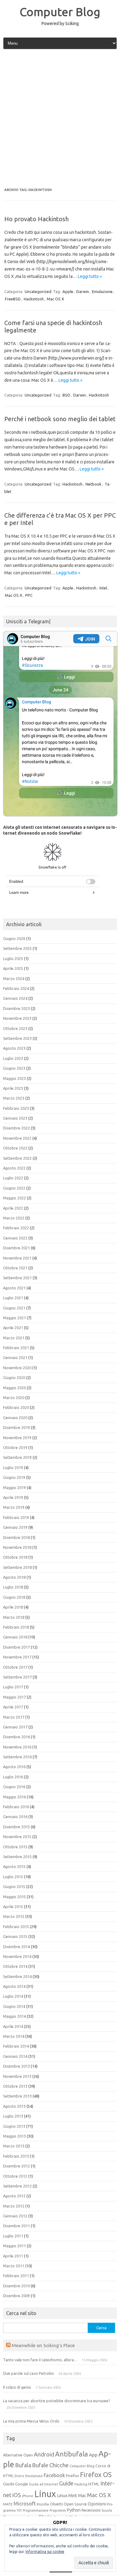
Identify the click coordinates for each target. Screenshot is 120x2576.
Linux (45, 2494)
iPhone (28, 2496)
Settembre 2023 (17, 1038)
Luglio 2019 (13, 1467)
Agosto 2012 (14, 2196)
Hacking (81, 2484)
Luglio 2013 (13, 2116)
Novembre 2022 (17, 1138)
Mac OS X (55, 299)
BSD (66, 395)
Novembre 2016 (17, 1747)
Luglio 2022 (13, 1178)
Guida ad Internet (44, 2484)
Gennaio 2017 (15, 1727)
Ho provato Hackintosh (36, 219)
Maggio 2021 (14, 1318)
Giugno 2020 (14, 1378)
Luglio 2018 (13, 1587)
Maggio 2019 (14, 1487)
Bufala (23, 2465)
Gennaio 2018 (15, 1637)
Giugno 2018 (14, 1597)
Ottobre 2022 (15, 1148)
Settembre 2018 (17, 1567)
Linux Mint (67, 2496)
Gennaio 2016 (15, 1817)
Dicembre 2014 (16, 1947)
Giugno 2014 (14, 2006)
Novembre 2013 (17, 2076)
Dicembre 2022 (16, 1128)
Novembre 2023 (17, 1018)
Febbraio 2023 (16, 1108)
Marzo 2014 (14, 2036)
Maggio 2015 (14, 1897)
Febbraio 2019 (16, 1517)
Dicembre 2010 (16, 2286)
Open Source (75, 2504)
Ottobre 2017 (15, 1667)
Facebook (54, 2475)
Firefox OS (96, 2475)
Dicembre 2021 (16, 1248)
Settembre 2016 (17, 1757)
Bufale (40, 2465)
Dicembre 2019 (16, 1427)
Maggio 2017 (14, 1697)
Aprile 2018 (13, 1607)
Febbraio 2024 (16, 988)
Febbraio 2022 (16, 1228)
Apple (68, 291)
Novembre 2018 (17, 1547)
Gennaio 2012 (15, 2216)
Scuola (107, 2510)
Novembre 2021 (17, 1258)
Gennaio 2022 (15, 1238)
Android (44, 2454)
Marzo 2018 (14, 1617)
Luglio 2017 (13, 1687)
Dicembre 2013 (16, 2066)
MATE (8, 2504)
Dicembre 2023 (16, 1008)
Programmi (58, 2510)
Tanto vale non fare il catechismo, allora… (40, 2360)
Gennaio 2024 (15, 998)
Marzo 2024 (14, 979)
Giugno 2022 (14, 1188)
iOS (17, 2495)
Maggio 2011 (14, 2246)
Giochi (9, 2484)
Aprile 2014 (13, 2026)
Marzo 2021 (14, 1338)
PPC (29, 595)
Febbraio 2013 (16, 2156)
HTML (94, 2484)
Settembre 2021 (17, 1278)
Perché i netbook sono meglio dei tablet (60, 419)
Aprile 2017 (13, 1707)
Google (22, 2484)
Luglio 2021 (13, 1298)
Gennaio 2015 (15, 1936)
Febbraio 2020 (16, 1407)
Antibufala (72, 2454)
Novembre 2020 (17, 1368)
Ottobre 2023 (15, 1028)
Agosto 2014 (14, 1986)
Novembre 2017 (17, 1657)
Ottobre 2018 (15, 1557)
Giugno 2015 (14, 1886)
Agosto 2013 (14, 2106)
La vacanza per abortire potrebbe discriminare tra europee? (57, 2401)
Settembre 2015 (17, 1857)
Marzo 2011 (14, 2266)
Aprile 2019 (13, 1497)
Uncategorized (38, 291)
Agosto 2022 (14, 1168)
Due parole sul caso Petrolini (28, 2373)
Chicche (59, 2465)
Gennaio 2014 (15, 2056)
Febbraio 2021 (16, 1348)
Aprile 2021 (13, 1328)
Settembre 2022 (17, 1158)
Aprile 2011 (13, 2256)
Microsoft (25, 2504)
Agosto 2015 (14, 1866)
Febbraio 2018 (16, 1627)
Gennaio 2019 (15, 1527)
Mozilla (43, 2504)
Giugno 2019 (14, 1477)
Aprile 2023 (13, 1088)
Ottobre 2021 (15, 1268)
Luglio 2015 (13, 1877)
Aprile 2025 (13, 968)
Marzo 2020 (14, 1398)
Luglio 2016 (13, 1777)
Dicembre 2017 (16, 1647)
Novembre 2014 (17, 1956)
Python (74, 2510)
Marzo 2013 (14, 2146)
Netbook (94, 484)
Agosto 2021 (14, 1288)
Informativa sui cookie (45, 2552)
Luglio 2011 (13, 2236)
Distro (19, 2476)
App (93, 2455)
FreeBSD (13, 299)
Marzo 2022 (14, 1218)
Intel (103, 588)
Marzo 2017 (14, 1717)
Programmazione (36, 2510)
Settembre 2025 (17, 948)
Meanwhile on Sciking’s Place (43, 2345)
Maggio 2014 (14, 2016)
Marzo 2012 (14, 2206)
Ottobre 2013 (15, 2086)
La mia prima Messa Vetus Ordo (31, 2421)
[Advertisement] (60, 119)
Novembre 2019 (17, 1438)
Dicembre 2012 (16, 2166)
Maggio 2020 (14, 1388)
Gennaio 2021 (15, 1357)
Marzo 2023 (14, 1098)
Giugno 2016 (14, 1787)
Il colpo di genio (17, 2387)
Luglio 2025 (13, 958)
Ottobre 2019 (15, 1447)
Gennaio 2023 (15, 1118)
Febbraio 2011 (16, 2276)
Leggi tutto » (90, 276)
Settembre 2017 (17, 1677)
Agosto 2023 (14, 1048)
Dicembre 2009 (16, 2296)
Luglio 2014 (13, 1996)
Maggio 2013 (14, 2136)
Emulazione (102, 291)
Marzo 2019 (14, 1507)
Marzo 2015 (14, 1916)
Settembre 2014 (17, 1976)
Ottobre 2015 (15, 1847)
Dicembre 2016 (16, 1737)
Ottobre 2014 (15, 1966)
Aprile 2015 (13, 1907)
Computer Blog (60, 12)
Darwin (83, 291)
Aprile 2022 (13, 1208)
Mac (82, 2496)
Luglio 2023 (13, 1058)
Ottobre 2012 (15, 2176)
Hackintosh (34, 299)
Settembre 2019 (17, 1457)
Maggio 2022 (14, 1198)
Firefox (72, 2476)
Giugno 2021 (14, 1308)
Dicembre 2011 (16, 2226)
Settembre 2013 (17, 2096)
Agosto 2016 (14, 1767)
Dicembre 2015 (16, 1827)
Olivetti (56, 2504)
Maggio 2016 (14, 1797)
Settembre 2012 (17, 2186)
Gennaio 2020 (15, 1418)
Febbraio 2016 (16, 1807)
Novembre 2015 (17, 1837)
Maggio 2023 (14, 1078)
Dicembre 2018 (16, 1537)
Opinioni (97, 2504)
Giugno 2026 (14, 938)
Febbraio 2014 (16, 2046)
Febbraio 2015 (16, 1927)
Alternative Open (18, 2455)
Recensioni (91, 2510)
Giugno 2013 (14, 2126)
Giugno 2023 (14, 1068)
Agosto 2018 (14, 1577)
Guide (66, 2483)
